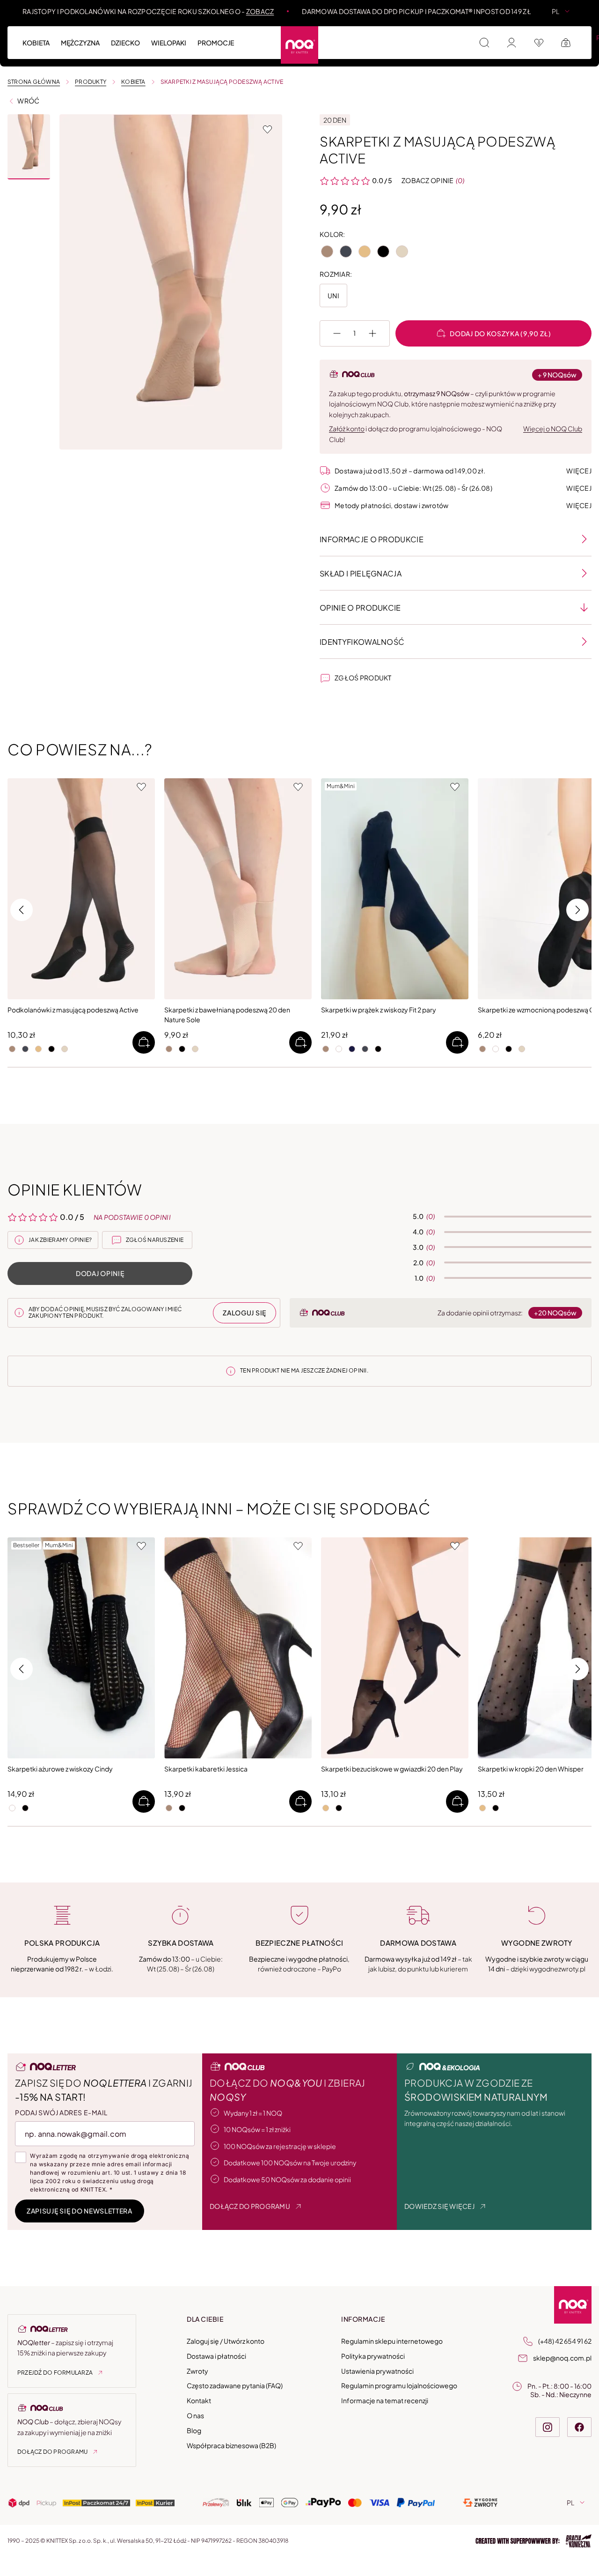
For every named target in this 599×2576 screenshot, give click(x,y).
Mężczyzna (80, 43)
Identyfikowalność (362, 642)
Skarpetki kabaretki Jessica (206, 1768)
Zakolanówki (332, 37)
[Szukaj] (484, 43)
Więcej (579, 471)
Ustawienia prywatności (377, 2370)
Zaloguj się (245, 1313)
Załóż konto (347, 428)
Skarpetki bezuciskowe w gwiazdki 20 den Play (392, 1768)
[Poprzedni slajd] (331, 889)
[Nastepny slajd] (458, 889)
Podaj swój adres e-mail (61, 2112)
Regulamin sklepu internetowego (392, 2341)
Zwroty (197, 2370)
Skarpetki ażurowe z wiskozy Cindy (60, 1768)
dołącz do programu (250, 2206)
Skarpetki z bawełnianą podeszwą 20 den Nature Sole (227, 1015)
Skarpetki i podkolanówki (250, 37)
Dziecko (125, 43)
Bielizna (381, 37)
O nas (195, 2415)
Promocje (216, 43)
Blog (194, 2430)
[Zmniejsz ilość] (337, 333)
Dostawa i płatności (216, 2356)
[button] (29, 147)
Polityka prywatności (373, 2356)
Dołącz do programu (52, 2452)
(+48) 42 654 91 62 (565, 2341)
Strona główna (34, 82)
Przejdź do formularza (55, 2373)
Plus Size (465, 37)
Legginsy (422, 37)
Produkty (91, 82)
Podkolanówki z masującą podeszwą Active (73, 1010)
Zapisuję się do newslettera (80, 2211)
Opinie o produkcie (360, 608)
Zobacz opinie (428, 180)
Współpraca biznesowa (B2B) (231, 2445)
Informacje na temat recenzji (385, 2400)
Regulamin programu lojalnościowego (399, 2385)
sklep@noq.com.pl (562, 2358)
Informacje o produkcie (372, 539)
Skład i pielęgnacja (361, 573)
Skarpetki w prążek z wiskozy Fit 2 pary (379, 1010)
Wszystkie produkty (58, 37)
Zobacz (260, 11)
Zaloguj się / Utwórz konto (226, 2341)
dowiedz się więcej (439, 2206)
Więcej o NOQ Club (553, 428)
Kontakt (199, 2400)
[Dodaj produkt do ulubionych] (267, 129)
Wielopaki (169, 43)
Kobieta (36, 43)
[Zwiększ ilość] (373, 333)
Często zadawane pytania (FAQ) (235, 2385)
